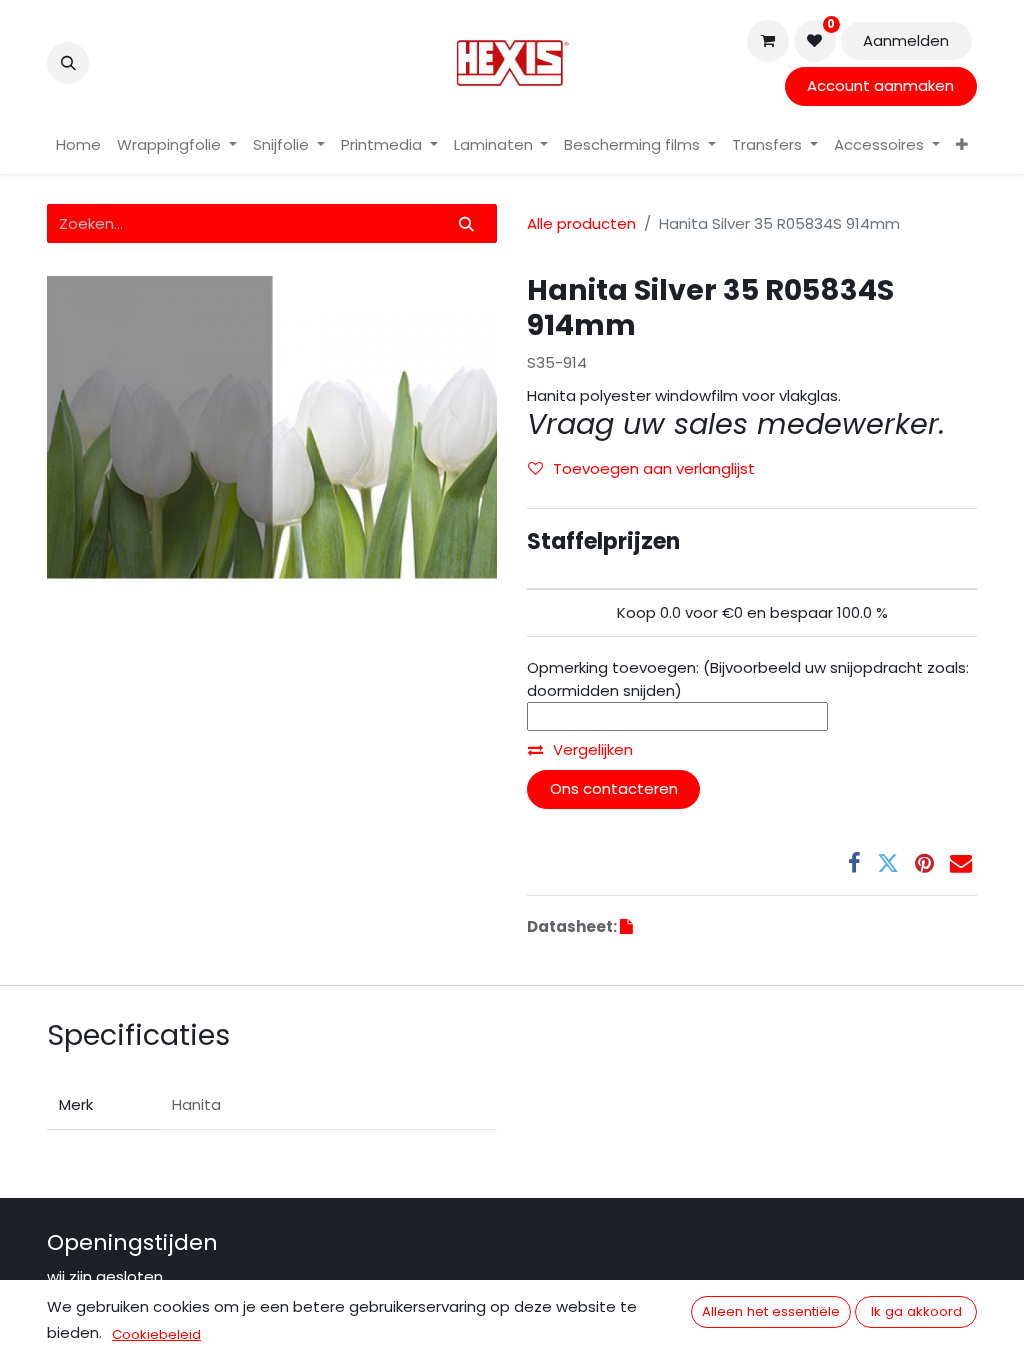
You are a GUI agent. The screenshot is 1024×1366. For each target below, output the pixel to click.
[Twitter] (888, 863)
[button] (68, 63)
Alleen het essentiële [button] (771, 1311)
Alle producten (581, 223)
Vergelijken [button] (593, 749)
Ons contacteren (614, 788)
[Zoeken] (467, 223)
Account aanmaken (880, 85)
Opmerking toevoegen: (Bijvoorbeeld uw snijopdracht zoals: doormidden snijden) (748, 679)
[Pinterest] (924, 863)
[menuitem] (78, 145)
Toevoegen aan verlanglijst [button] (654, 468)
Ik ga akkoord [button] (916, 1311)
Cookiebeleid (156, 1334)
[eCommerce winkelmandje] (768, 41)
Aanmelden (906, 40)
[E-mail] (961, 863)
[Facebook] (854, 863)
